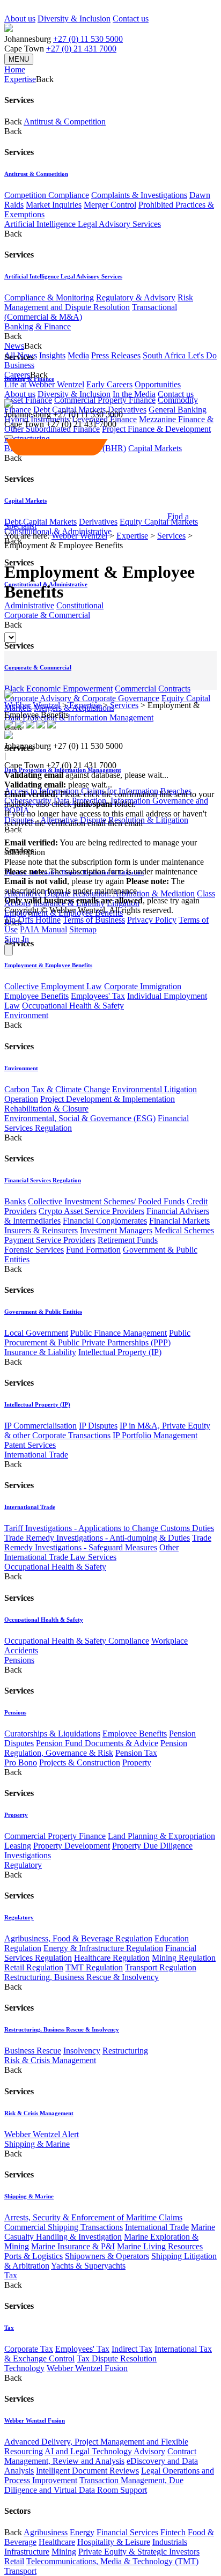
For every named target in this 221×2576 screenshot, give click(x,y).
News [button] (14, 346)
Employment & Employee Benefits (48, 965)
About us (20, 19)
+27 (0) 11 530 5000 (88, 39)
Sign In (17, 939)
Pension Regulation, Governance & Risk (96, 1748)
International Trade (36, 1455)
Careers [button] (17, 375)
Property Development (72, 1846)
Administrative (29, 605)
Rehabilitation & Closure (46, 1109)
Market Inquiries (54, 205)
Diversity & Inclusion (74, 19)
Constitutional (80, 605)
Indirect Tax (132, 2349)
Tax (11, 2275)
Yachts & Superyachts (88, 2266)
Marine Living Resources (160, 2246)
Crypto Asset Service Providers (91, 1211)
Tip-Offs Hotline (32, 920)
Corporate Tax (29, 2349)
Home (15, 69)
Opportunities (158, 384)
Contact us (131, 19)
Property (137, 1762)
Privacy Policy (152, 920)
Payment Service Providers (50, 1240)
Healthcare (57, 2542)
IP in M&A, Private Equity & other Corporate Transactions (107, 1430)
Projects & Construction (80, 1762)
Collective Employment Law (53, 986)
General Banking (178, 410)
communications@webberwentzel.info (73, 833)
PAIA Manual (43, 929)
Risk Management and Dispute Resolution (99, 302)
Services (171, 536)
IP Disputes (98, 1426)
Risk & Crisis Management (50, 2060)
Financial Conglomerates (105, 1221)
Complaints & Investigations (139, 195)
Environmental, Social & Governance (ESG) (80, 1118)
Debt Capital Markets (40, 522)
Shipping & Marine (37, 2144)
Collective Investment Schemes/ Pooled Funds (106, 1201)
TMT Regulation (94, 1967)
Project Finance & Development (156, 429)
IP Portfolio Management (155, 1435)
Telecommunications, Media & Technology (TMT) (112, 2561)
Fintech (173, 2532)
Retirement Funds (128, 1240)
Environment (26, 1015)
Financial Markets (179, 1221)
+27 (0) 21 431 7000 (81, 49)
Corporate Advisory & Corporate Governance (82, 698)
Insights (52, 355)
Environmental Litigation (154, 1089)
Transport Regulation (161, 1967)
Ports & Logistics (34, 2256)
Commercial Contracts (153, 689)
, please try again (64, 881)
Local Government (36, 1333)
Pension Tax (136, 1753)
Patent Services (30, 1445)
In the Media (134, 394)
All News (21, 355)
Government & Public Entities (43, 1312)
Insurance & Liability (40, 1352)
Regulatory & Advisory (136, 297)
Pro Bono (21, 1762)
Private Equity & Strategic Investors (139, 2552)
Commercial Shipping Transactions (64, 2227)
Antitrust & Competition (65, 122)
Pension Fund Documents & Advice (97, 1743)
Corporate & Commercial (47, 615)
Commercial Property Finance (105, 400)
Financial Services (127, 2532)
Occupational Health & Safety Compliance (77, 1641)
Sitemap (83, 929)
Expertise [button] (20, 79)
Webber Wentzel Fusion (87, 2368)
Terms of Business (94, 920)
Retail (14, 2561)
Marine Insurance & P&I (73, 2246)
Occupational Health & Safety (73, 1006)
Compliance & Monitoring (49, 297)
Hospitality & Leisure (114, 2542)
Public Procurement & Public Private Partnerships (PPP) (97, 1338)
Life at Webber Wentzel (44, 384)
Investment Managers (116, 1230)
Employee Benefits (36, 996)
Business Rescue (33, 2051)
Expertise (132, 536)
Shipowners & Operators (107, 2256)
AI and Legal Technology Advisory (105, 2451)
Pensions (19, 1660)
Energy (82, 2532)
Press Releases (116, 355)
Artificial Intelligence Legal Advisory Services (83, 224)
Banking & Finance (38, 326)
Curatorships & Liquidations (52, 1734)
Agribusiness (46, 2532)
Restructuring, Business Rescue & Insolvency (82, 1977)
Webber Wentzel (79, 536)
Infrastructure (27, 2552)
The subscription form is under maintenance (94, 886)
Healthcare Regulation (112, 1958)
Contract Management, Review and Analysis (100, 2456)
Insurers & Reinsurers (41, 1230)
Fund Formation (93, 1250)
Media (78, 355)
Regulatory (23, 1865)
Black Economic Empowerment (58, 689)
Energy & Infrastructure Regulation (103, 1948)
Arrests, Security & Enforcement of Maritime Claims (93, 2217)
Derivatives (127, 410)
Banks (15, 1201)
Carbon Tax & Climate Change (57, 1089)
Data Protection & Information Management (79, 717)
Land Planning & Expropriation (161, 1836)
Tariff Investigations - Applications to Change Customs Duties (109, 1528)
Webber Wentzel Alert (42, 2134)
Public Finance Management (119, 1333)
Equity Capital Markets (159, 522)
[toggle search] (9, 437)
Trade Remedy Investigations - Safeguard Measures (108, 1543)
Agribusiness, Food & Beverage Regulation (78, 1938)
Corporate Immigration (143, 986)
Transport (20, 2571)
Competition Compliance (47, 195)
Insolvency (82, 2051)
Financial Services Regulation (43, 1180)
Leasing (18, 1846)
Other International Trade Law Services (91, 1552)
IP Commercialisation (40, 1426)
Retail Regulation (34, 1967)
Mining (64, 2552)
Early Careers (109, 384)
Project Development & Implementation (108, 1099)
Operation (21, 1099)
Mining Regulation (184, 1958)
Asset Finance (28, 400)
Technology (24, 2368)
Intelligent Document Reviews (87, 2471)
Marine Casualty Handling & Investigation (110, 2232)
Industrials (170, 2542)
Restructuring (125, 2051)
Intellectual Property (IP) (120, 1352)
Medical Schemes (184, 1230)
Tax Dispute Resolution (117, 2358)
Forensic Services (34, 1250)
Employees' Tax (98, 996)
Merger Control (110, 205)
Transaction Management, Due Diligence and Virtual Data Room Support (94, 2485)
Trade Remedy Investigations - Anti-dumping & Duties (97, 1538)
